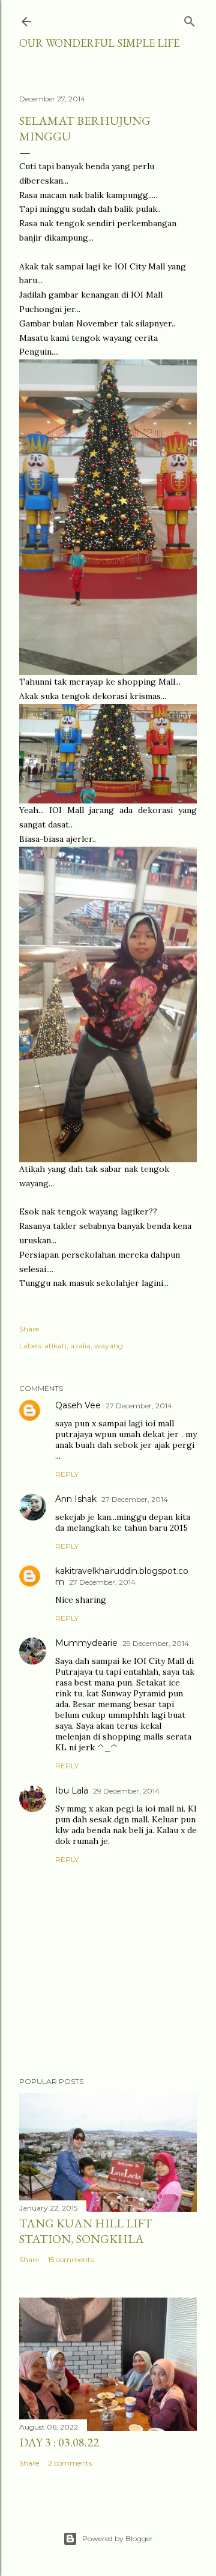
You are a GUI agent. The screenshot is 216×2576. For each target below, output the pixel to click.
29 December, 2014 (156, 1643)
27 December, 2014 (139, 1406)
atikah (55, 1346)
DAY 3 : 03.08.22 (59, 2442)
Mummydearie (86, 1643)
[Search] (190, 19)
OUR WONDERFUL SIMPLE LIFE (99, 43)
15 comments (71, 2259)
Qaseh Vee (78, 1405)
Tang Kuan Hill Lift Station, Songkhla (86, 2231)
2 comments (70, 2463)
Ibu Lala (72, 1791)
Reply (67, 1474)
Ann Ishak (76, 1499)
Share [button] (29, 1329)
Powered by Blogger (118, 2538)
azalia (80, 1346)
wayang (109, 1346)
